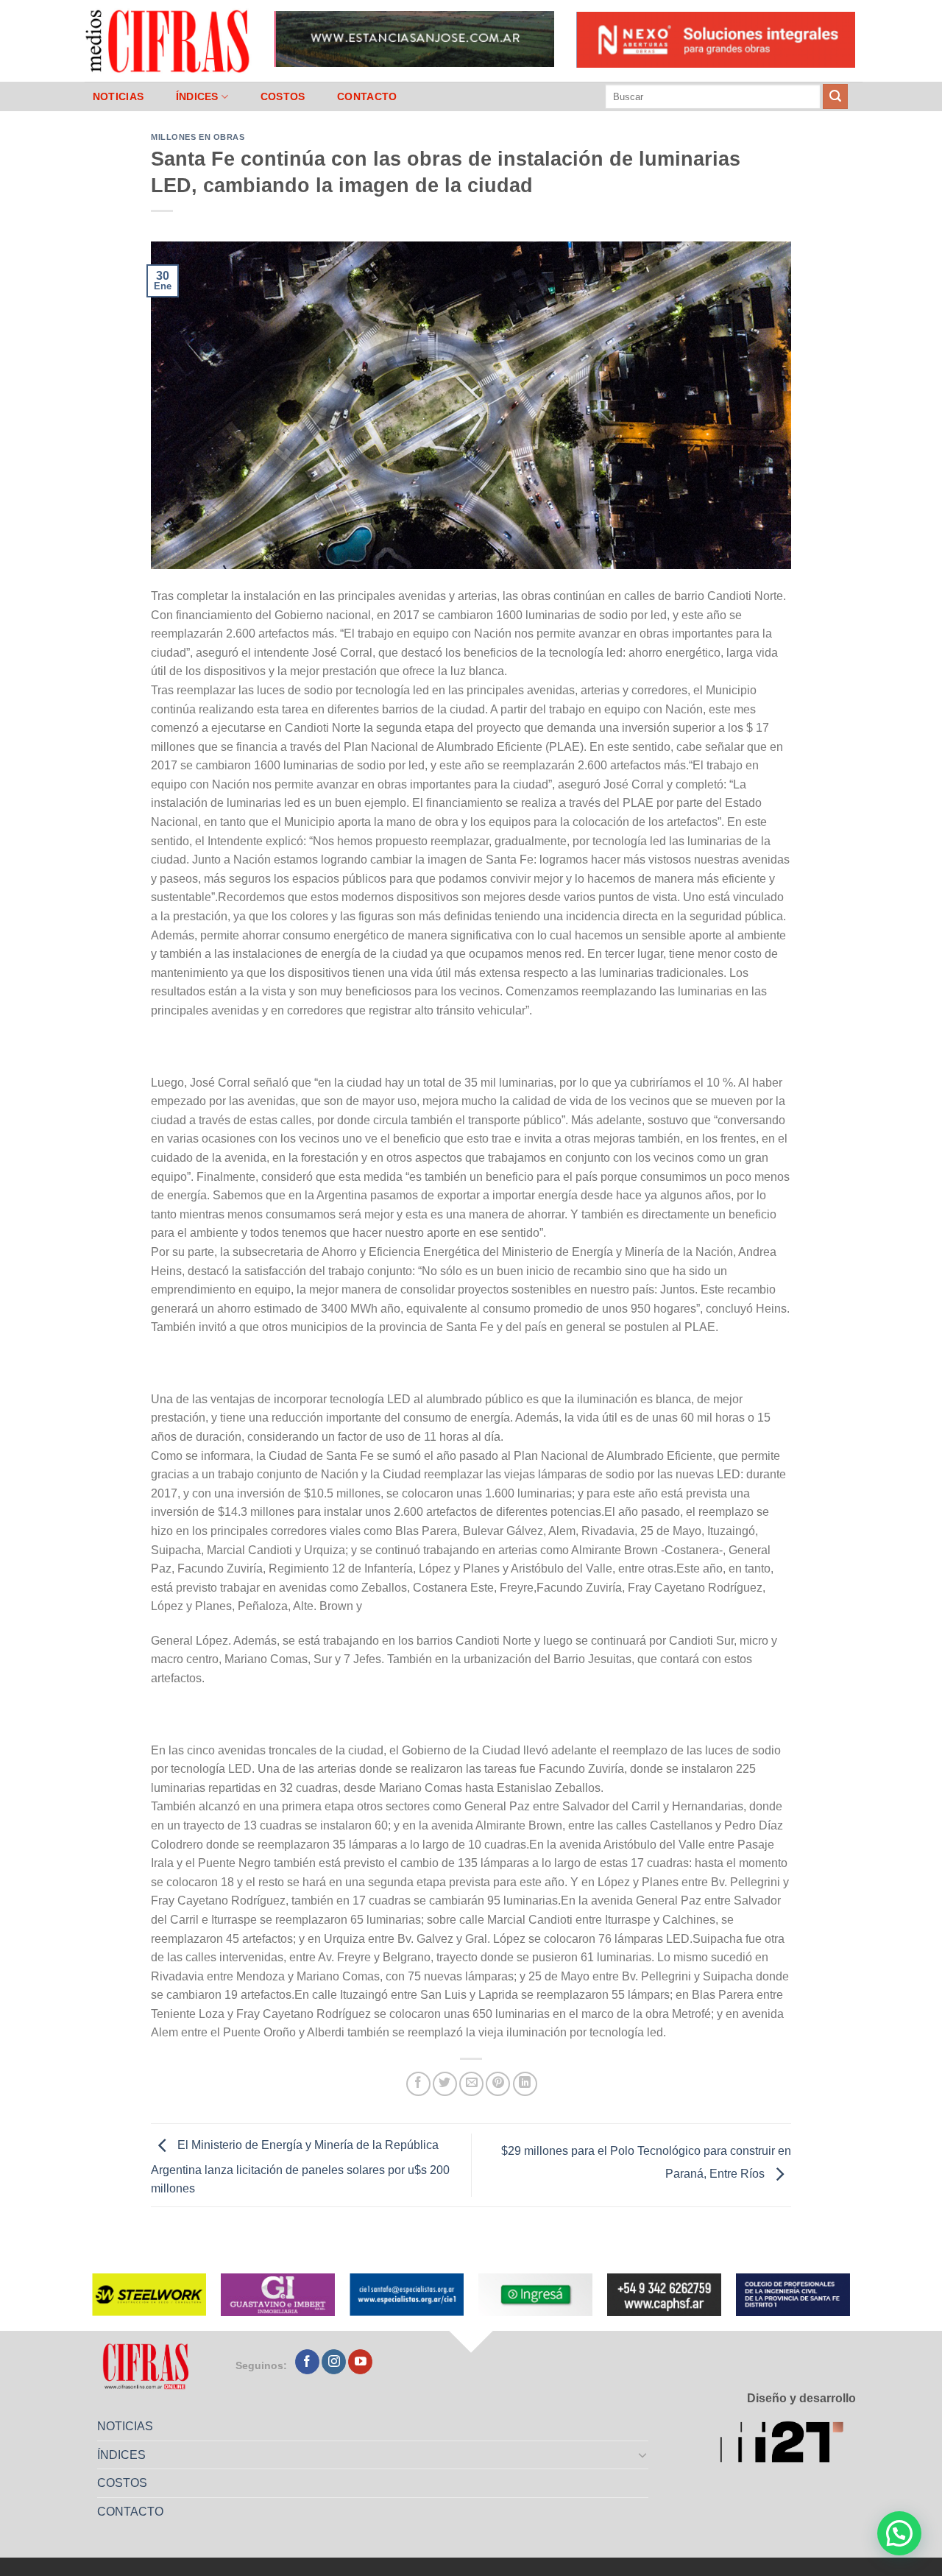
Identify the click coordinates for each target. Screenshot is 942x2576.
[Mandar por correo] (471, 2084)
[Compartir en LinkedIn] (525, 2084)
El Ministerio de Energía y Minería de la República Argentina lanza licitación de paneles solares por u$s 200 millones (300, 2167)
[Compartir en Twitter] (445, 2084)
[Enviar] (835, 96)
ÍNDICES (197, 96)
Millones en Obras (198, 137)
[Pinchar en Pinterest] (498, 2084)
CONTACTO (367, 96)
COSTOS (283, 96)
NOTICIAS (118, 96)
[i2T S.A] (788, 2445)
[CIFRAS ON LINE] (169, 40)
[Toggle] (643, 2455)
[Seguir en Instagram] (334, 2362)
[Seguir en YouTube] (360, 2362)
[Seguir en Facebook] (307, 2362)
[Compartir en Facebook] (418, 2084)
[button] (899, 2533)
